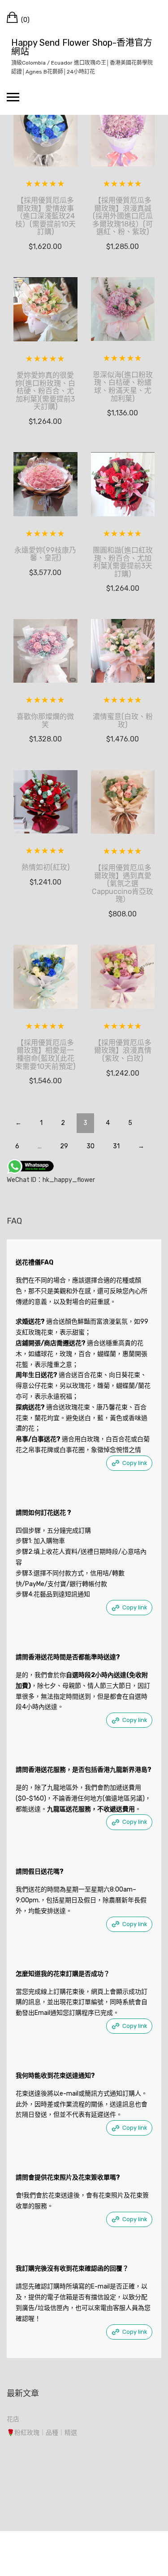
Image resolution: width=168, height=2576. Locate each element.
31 (116, 1146)
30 (90, 1146)
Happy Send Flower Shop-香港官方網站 (82, 47)
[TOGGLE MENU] (13, 97)
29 (64, 1146)
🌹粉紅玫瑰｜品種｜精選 (42, 2433)
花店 (13, 2419)
